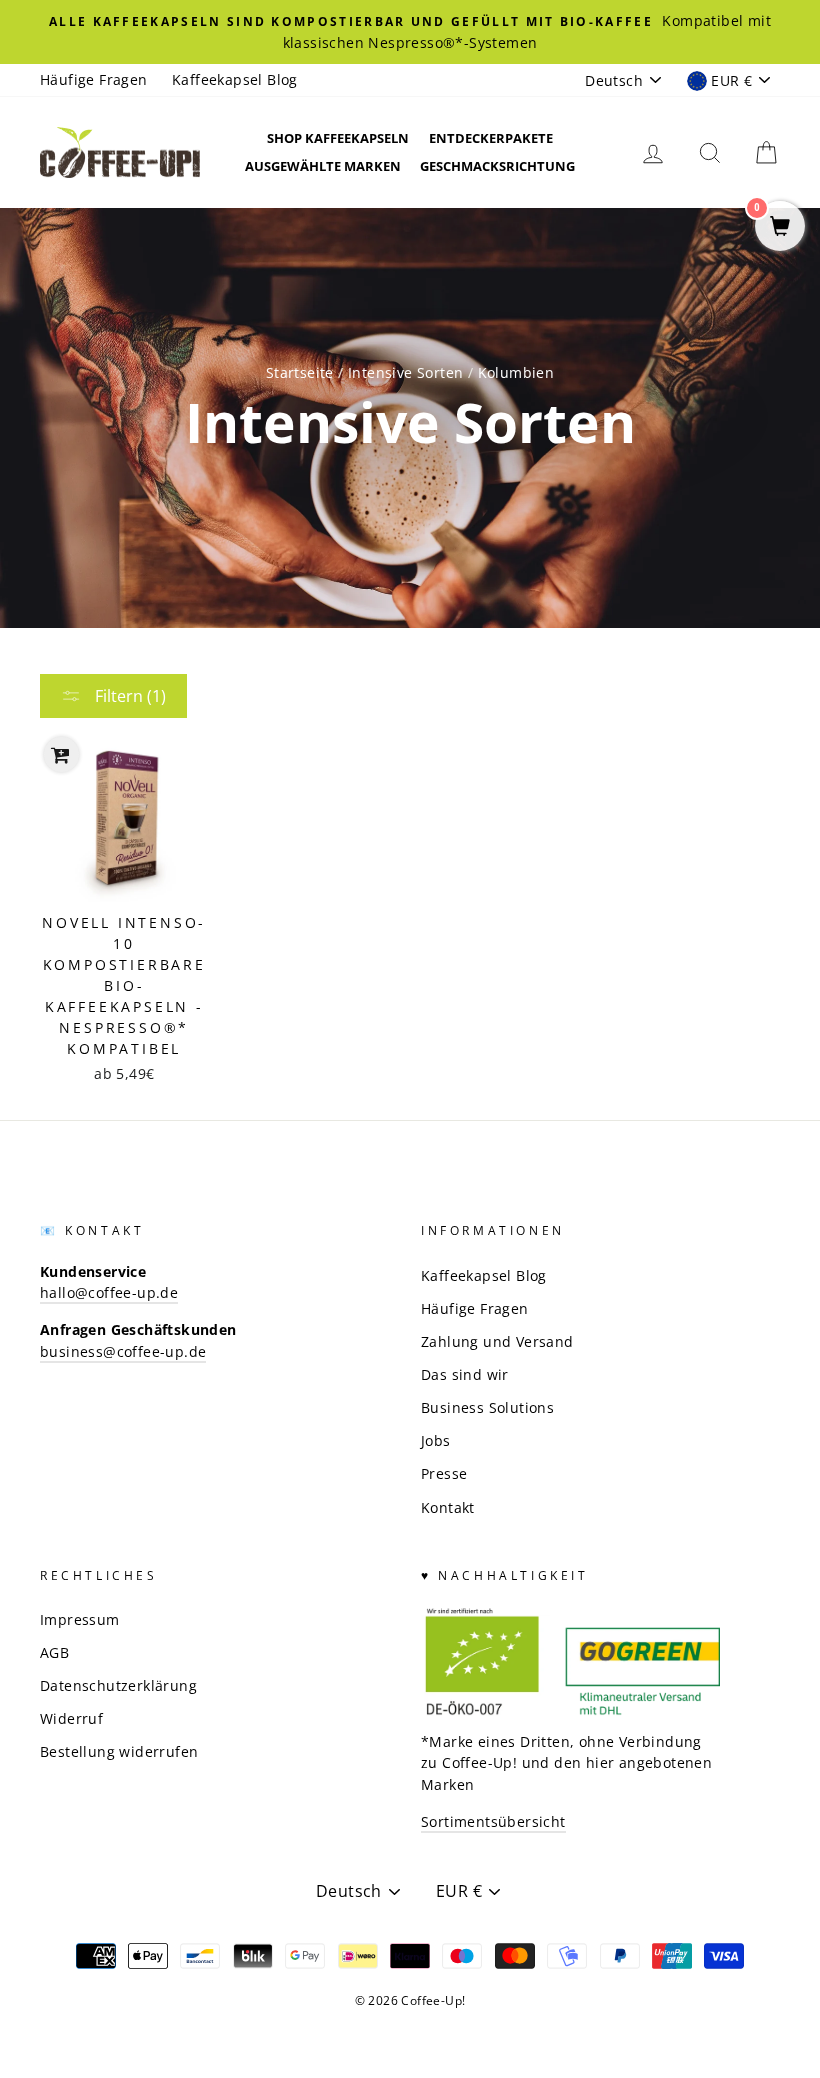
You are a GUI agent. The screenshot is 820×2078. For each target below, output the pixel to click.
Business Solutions (487, 1407)
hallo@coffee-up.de (109, 1292)
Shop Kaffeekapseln (338, 138)
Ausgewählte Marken (323, 166)
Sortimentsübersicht (493, 1821)
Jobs (436, 1440)
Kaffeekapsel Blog (235, 79)
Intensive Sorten (405, 372)
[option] (410, 32)
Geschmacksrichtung (497, 166)
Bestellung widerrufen (119, 1751)
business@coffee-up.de (123, 1351)
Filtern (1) (128, 696)
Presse (444, 1473)
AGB (54, 1652)
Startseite (300, 372)
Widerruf (71, 1718)
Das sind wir (465, 1374)
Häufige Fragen (94, 79)
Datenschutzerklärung (118, 1685)
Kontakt (448, 1507)
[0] (780, 227)
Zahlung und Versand (497, 1341)
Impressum (80, 1619)
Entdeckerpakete (491, 138)
